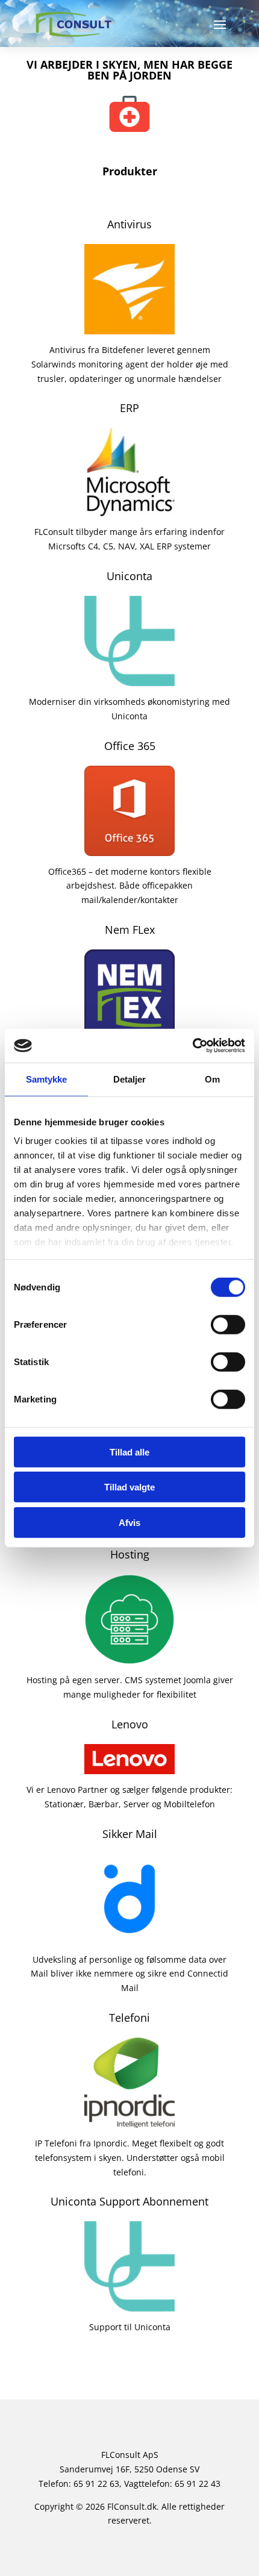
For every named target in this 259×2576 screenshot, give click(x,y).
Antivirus (129, 224)
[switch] (228, 1324)
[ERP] (129, 509)
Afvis (129, 1522)
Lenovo (130, 1724)
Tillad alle (129, 1452)
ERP (129, 408)
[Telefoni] (129, 2120)
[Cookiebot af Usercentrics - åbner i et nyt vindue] (192, 1046)
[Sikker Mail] (129, 1937)
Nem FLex (130, 930)
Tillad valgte (129, 1487)
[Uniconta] (129, 679)
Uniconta (129, 576)
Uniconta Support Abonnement (129, 2201)
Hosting (130, 1554)
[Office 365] (129, 849)
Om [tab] (212, 1079)
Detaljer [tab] (130, 1079)
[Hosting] (129, 1658)
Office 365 (130, 746)
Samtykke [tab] (47, 1079)
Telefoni (129, 2018)
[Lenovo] (129, 1767)
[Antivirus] (129, 327)
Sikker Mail (130, 1834)
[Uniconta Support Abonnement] (129, 2305)
